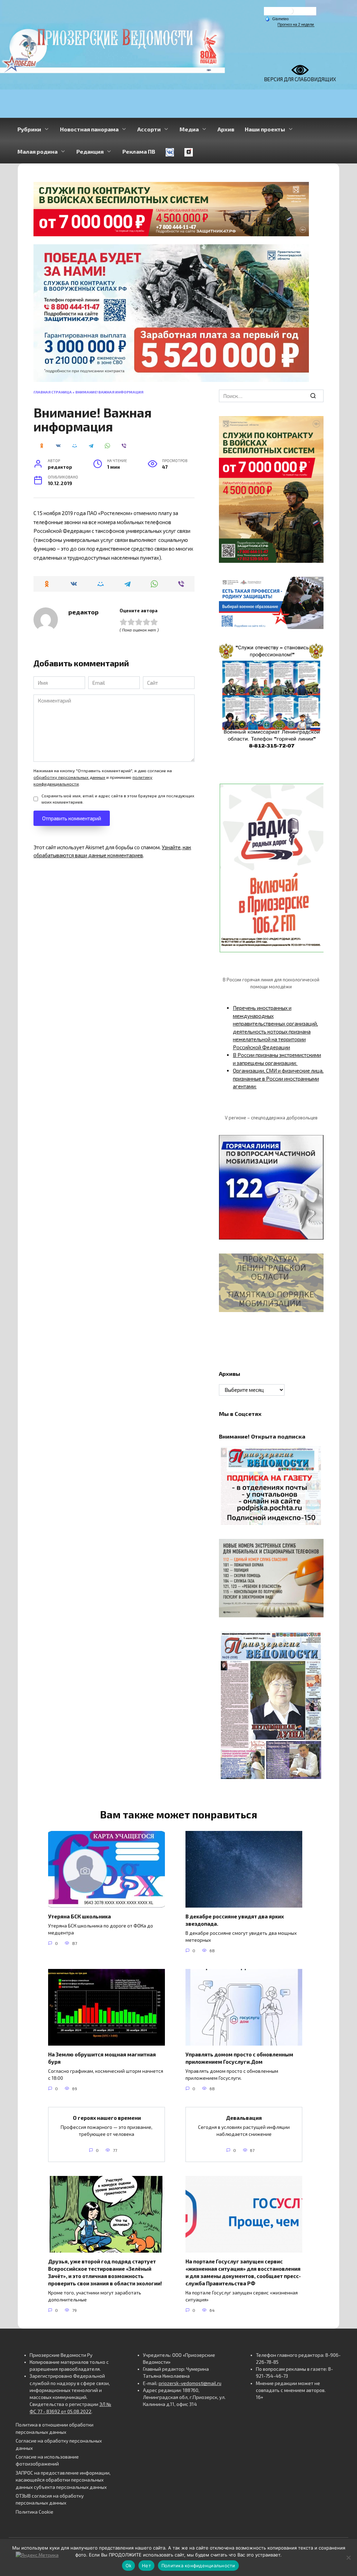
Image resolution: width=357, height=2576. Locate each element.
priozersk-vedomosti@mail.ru (190, 2383)
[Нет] (348, 2558)
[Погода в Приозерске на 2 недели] (296, 25)
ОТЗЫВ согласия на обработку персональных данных (50, 2499)
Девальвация (244, 2118)
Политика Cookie (35, 2512)
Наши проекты (265, 129)
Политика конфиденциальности (198, 2566)
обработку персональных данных (69, 777)
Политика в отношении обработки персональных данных (55, 2428)
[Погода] (277, 18)
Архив (226, 129)
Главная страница (53, 392)
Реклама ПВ (139, 151)
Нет (146, 2566)
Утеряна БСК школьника (79, 1916)
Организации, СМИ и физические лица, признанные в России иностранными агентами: (278, 1078)
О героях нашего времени (106, 2118)
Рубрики (29, 129)
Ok (129, 2566)
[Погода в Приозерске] (290, 13)
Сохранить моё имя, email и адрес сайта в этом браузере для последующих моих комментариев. (118, 799)
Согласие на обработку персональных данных (59, 2444)
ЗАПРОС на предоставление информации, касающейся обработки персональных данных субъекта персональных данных (63, 2480)
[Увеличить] (314, 586)
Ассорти (149, 129)
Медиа (189, 129)
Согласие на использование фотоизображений (47, 2460)
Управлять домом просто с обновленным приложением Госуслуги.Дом (239, 2058)
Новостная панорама (89, 129)
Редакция (90, 151)
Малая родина (37, 151)
